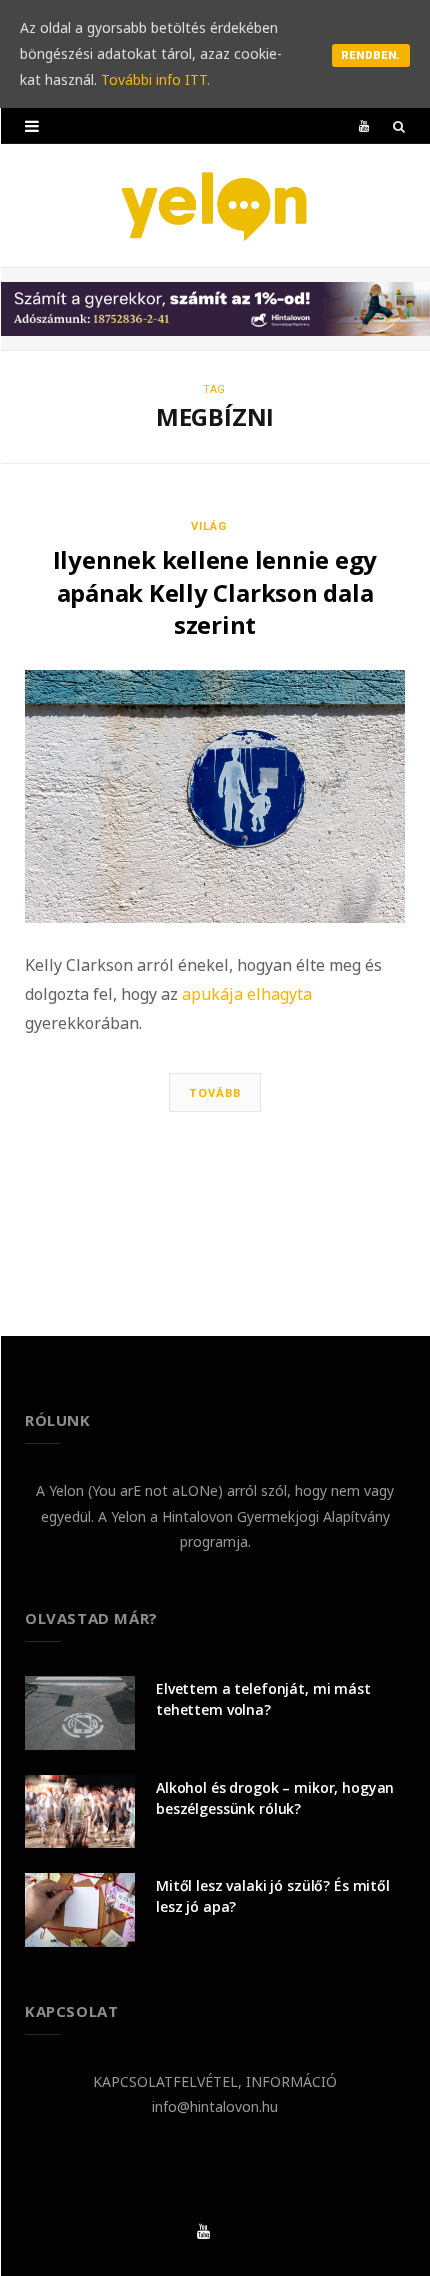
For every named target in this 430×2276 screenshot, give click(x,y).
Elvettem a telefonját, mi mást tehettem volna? (263, 1699)
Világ (209, 526)
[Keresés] (399, 126)
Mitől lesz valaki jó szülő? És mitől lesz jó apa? (273, 1896)
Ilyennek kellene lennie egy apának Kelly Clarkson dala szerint (215, 592)
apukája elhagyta (247, 994)
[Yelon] (215, 205)
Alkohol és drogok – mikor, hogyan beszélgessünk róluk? (275, 1798)
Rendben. (371, 55)
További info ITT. (155, 79)
